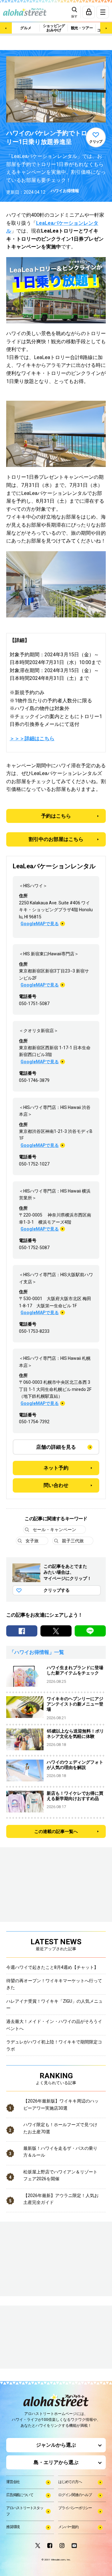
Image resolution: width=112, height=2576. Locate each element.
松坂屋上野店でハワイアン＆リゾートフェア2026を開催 (60, 2175)
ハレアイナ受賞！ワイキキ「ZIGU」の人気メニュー (54, 2005)
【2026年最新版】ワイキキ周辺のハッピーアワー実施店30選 (61, 2104)
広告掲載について (20, 2495)
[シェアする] (22, 1631)
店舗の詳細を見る (56, 1447)
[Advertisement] (37, 2338)
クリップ (96, 142)
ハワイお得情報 (65, 191)
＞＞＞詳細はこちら (32, 739)
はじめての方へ (70, 2482)
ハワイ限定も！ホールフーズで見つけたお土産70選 (60, 2128)
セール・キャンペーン (54, 1530)
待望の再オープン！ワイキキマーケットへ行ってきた (54, 1984)
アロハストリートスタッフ (25, 2511)
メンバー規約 (68, 2527)
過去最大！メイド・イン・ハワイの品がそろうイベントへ (54, 2025)
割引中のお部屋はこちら (56, 839)
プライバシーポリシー (75, 2508)
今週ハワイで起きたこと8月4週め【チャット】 (52, 1967)
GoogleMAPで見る (40, 924)
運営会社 (13, 2482)
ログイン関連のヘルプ (75, 2495)
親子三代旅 (73, 1541)
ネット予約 (56, 1468)
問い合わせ (56, 1485)
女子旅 (32, 1541)
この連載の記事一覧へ (56, 1831)
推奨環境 (13, 2527)
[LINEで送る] (90, 1631)
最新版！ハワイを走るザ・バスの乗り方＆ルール (60, 2152)
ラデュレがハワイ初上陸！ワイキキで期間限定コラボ (54, 2045)
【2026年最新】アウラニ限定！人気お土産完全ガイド (61, 2199)
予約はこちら (56, 816)
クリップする (57, 1590)
